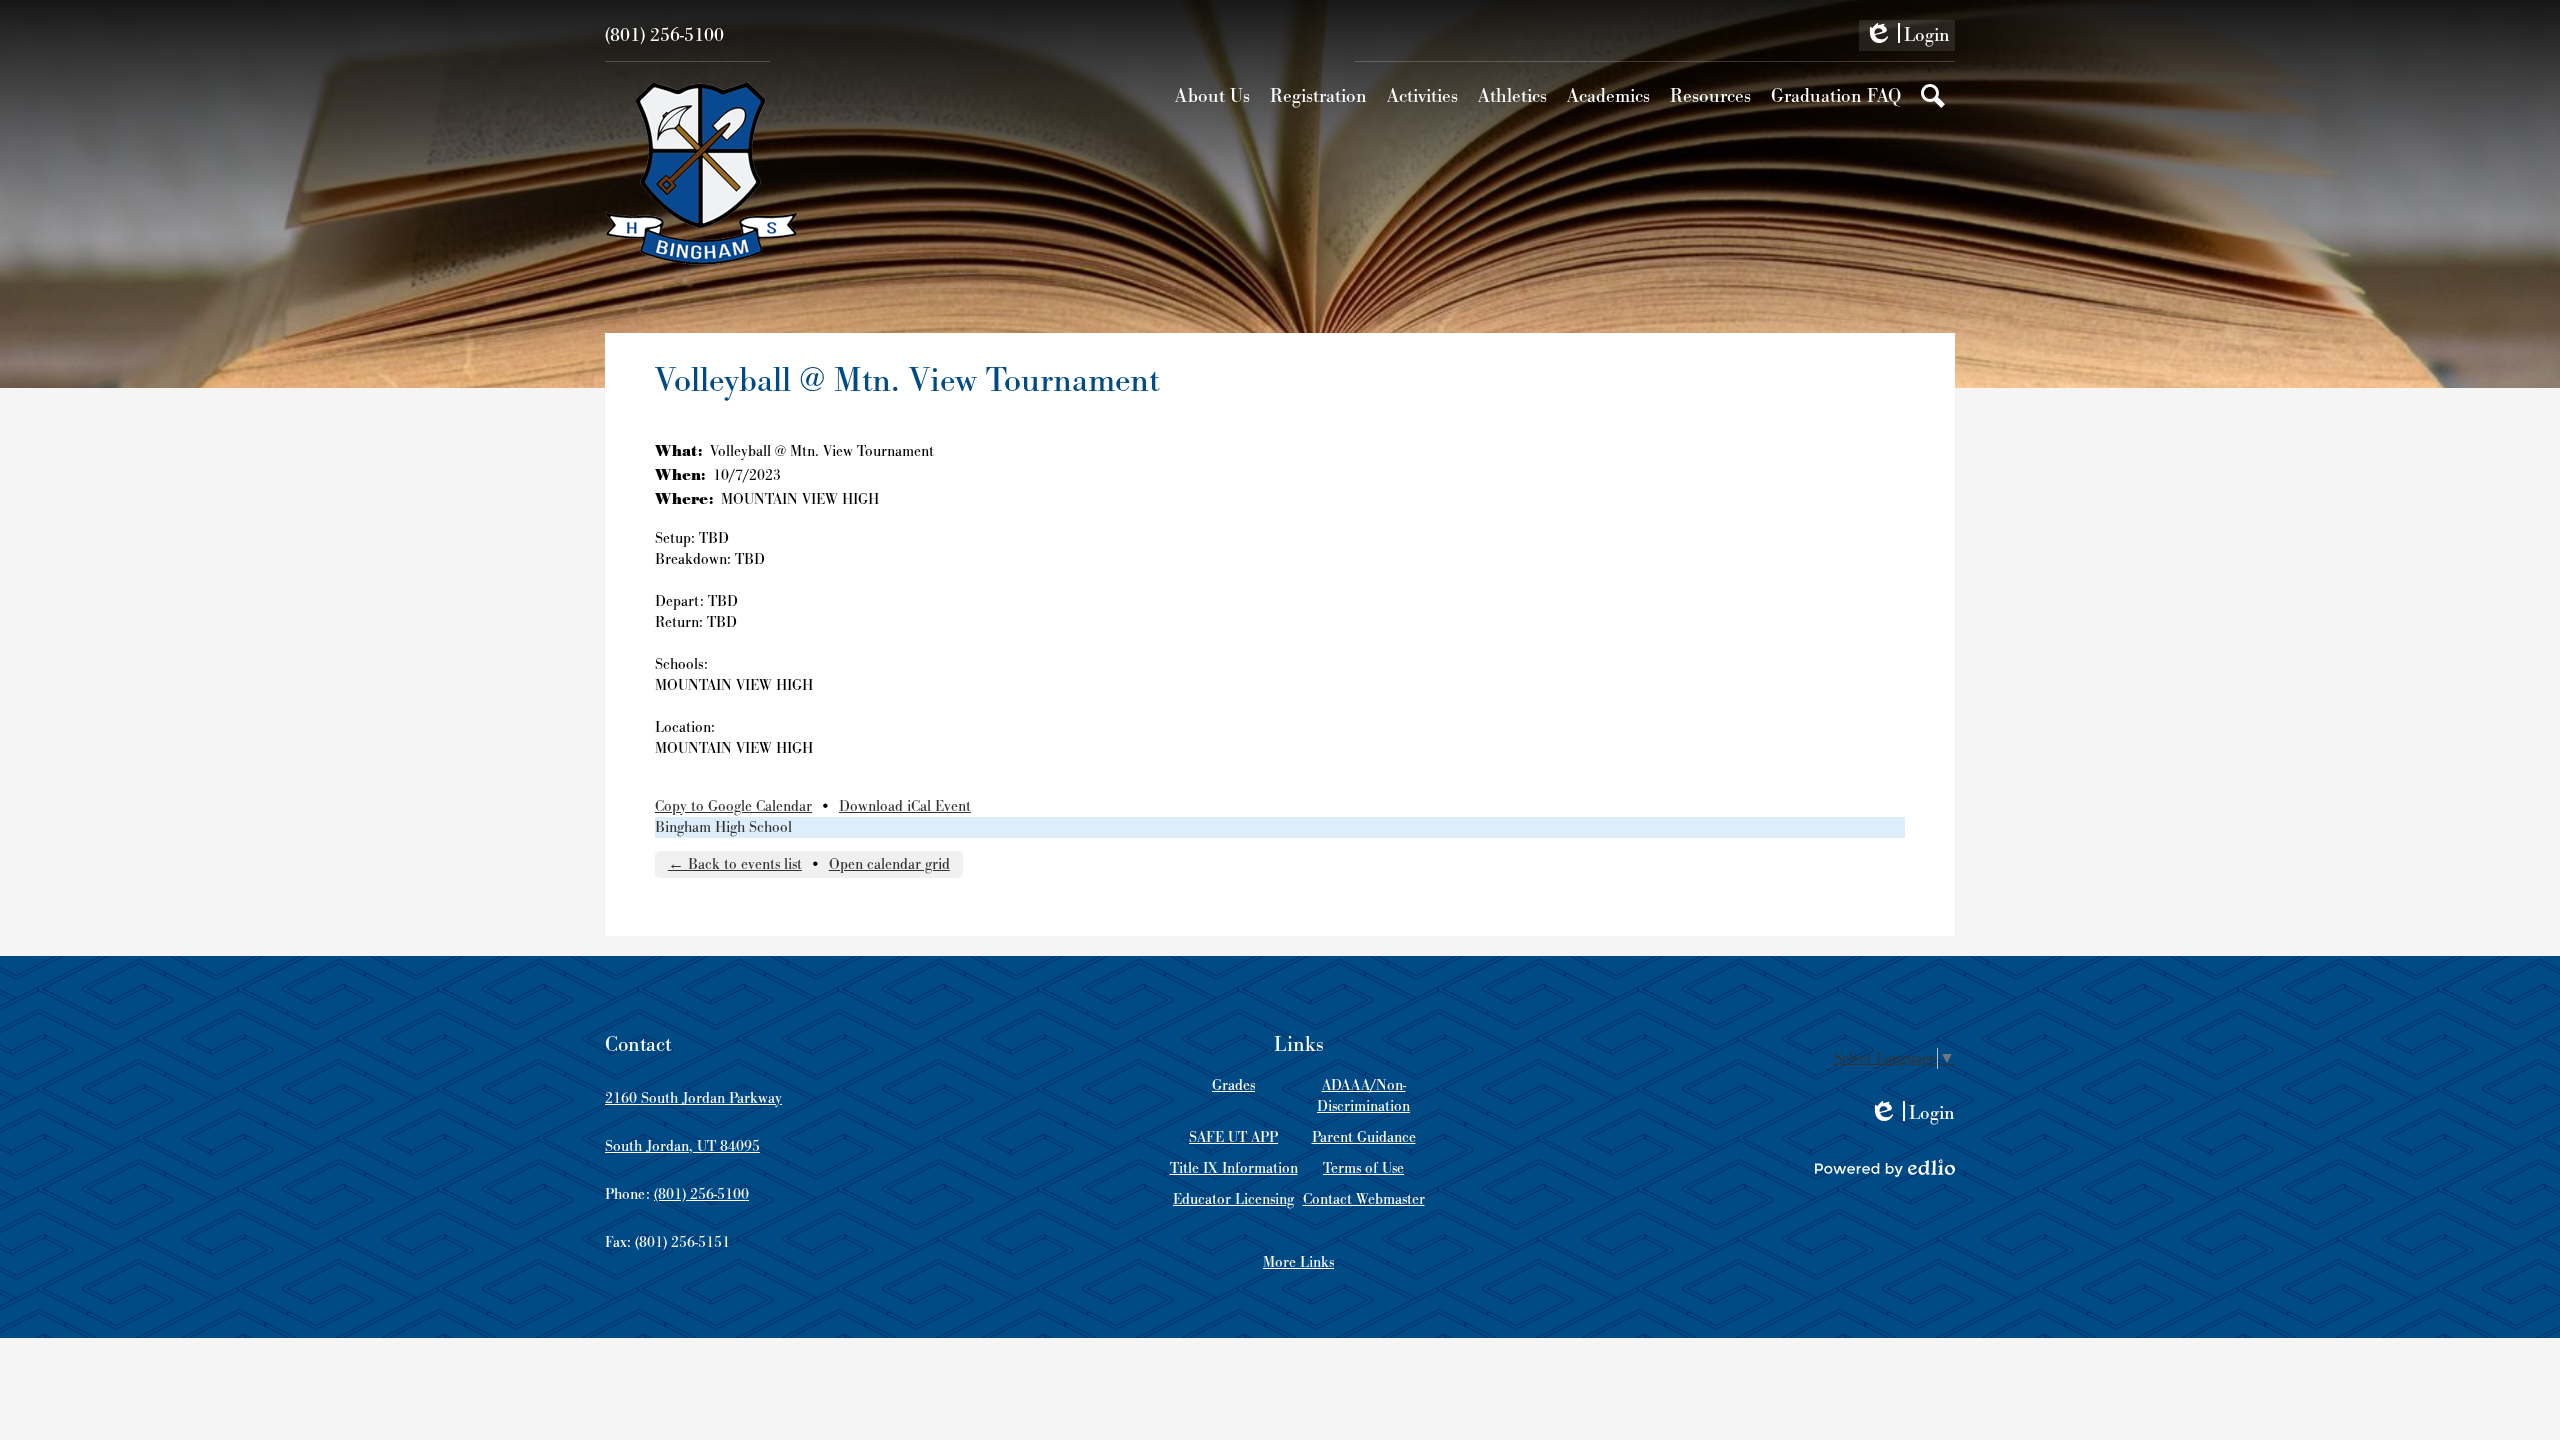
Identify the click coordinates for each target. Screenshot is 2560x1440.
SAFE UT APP (1233, 1137)
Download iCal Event (905, 806)
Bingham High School (723, 827)
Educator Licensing (1233, 1199)
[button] (1212, 96)
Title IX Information (1234, 1168)
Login (1907, 37)
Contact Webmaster (1364, 1199)
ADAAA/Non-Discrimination (1363, 1096)
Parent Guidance (1364, 1137)
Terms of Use (1363, 1168)
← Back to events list (735, 864)
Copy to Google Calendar (733, 806)
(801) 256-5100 (664, 35)
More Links (1298, 1262)
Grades (1233, 1085)
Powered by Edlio (1885, 1168)
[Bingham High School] (701, 173)
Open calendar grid (889, 864)
